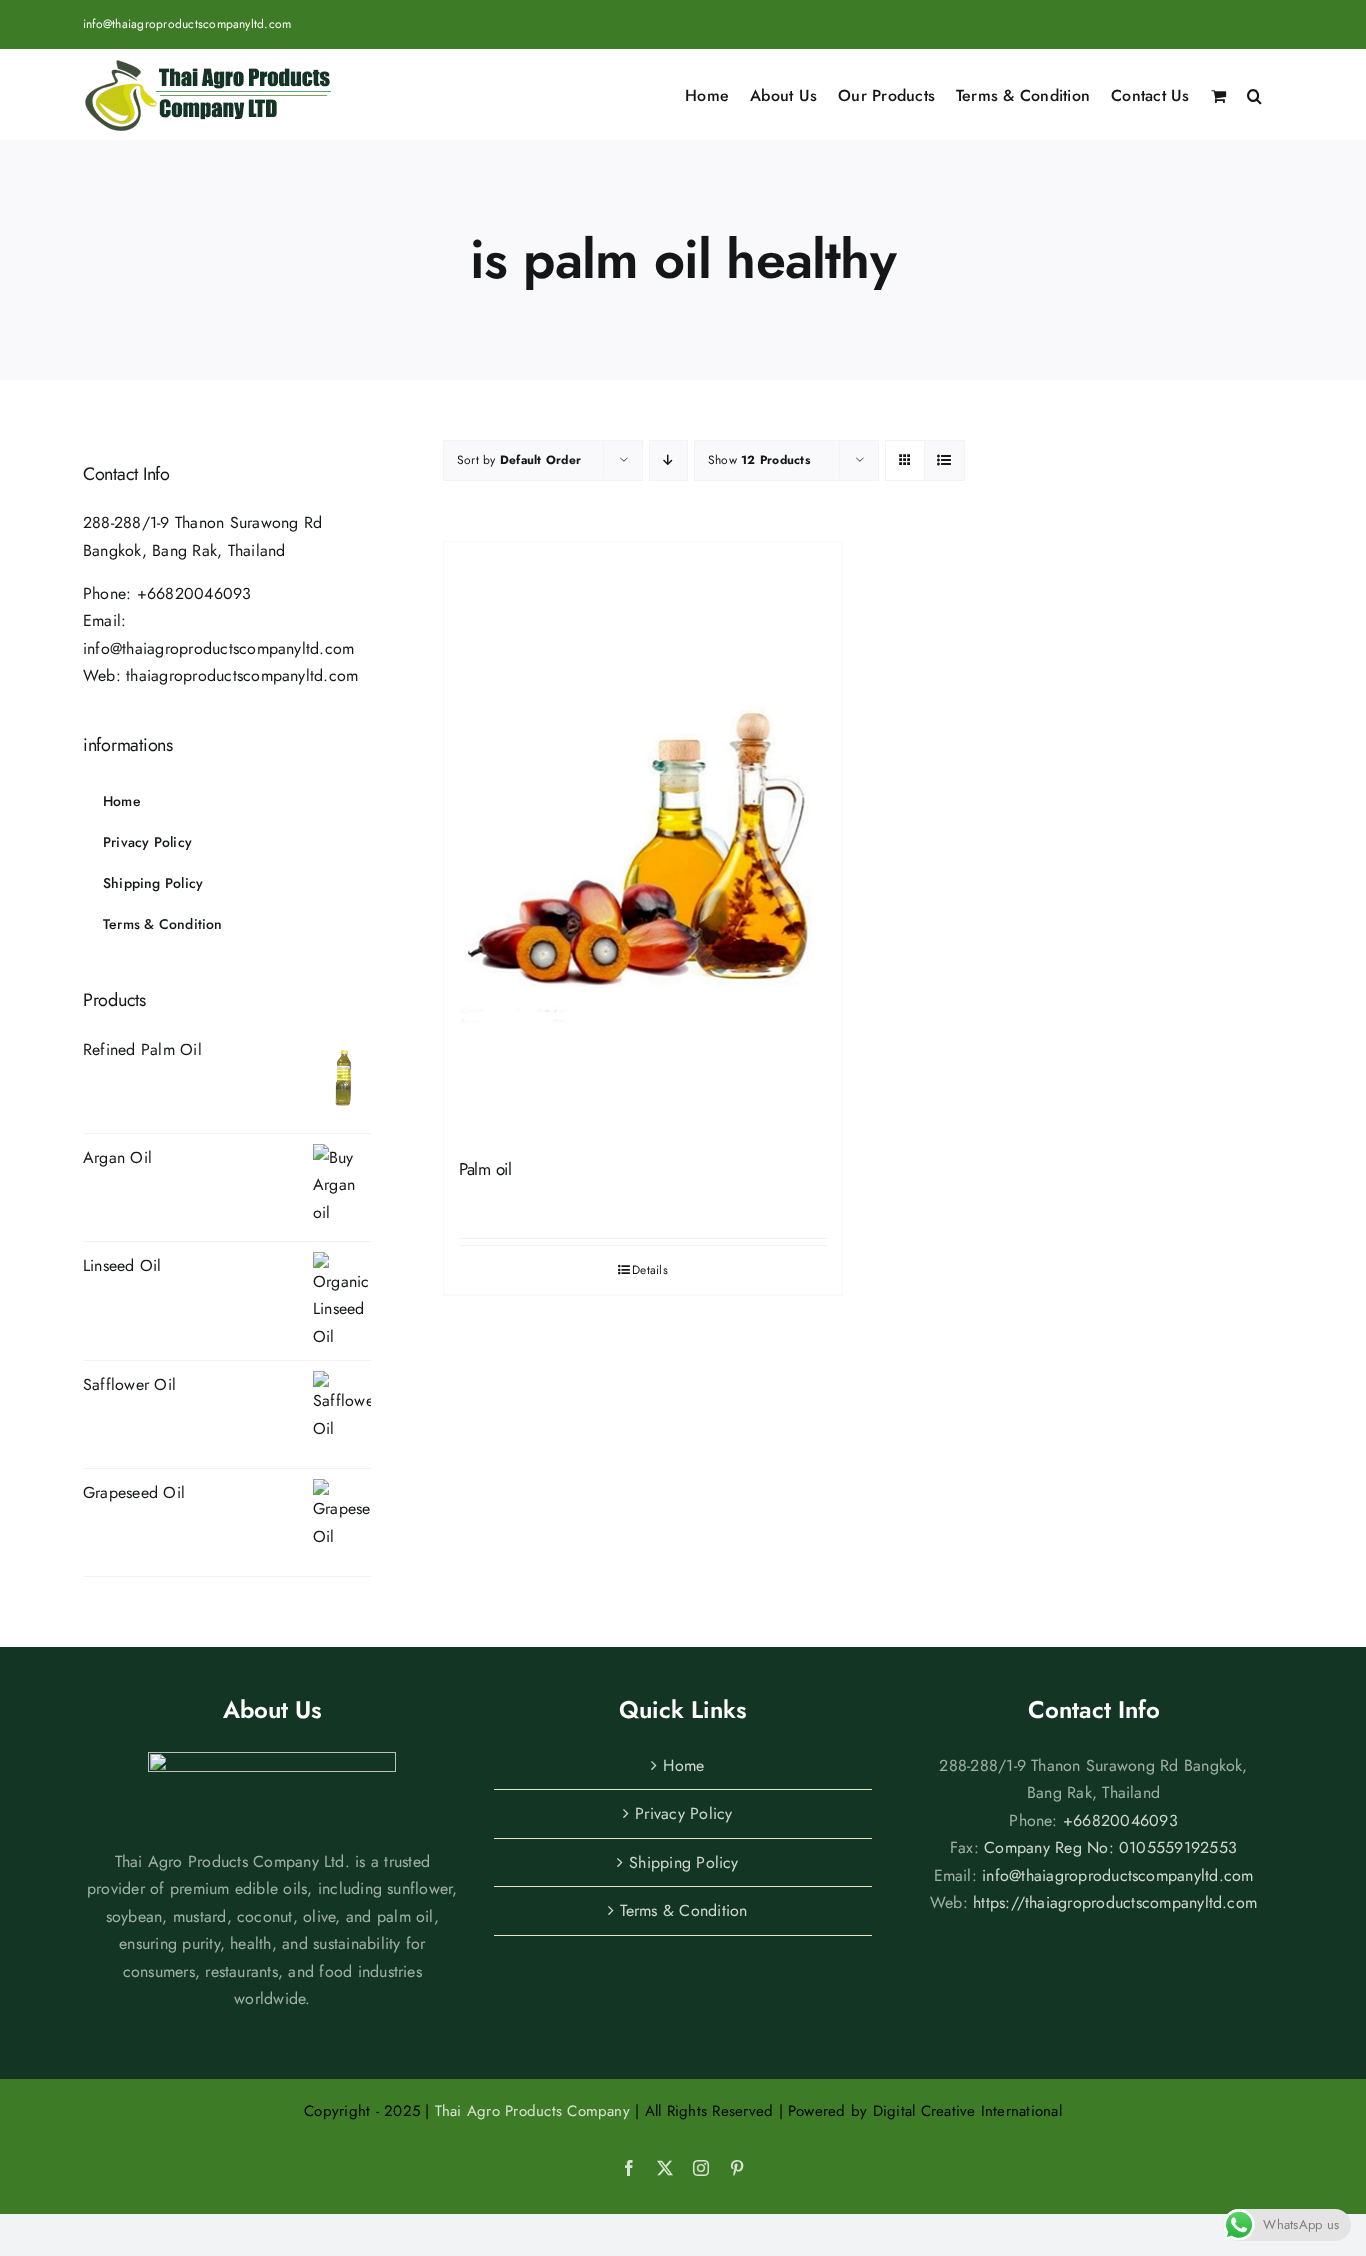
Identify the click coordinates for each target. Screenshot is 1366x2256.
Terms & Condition (683, 1910)
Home (683, 1765)
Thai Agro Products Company (532, 2111)
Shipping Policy (684, 1862)
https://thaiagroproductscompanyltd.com (1115, 1902)
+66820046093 (194, 593)
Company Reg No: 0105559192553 (1110, 1847)
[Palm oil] (643, 840)
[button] (1254, 94)
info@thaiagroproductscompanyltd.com (187, 24)
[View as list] (944, 460)
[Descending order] (668, 460)
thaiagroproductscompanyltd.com (242, 675)
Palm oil (485, 1169)
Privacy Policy (683, 1813)
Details (650, 1270)
